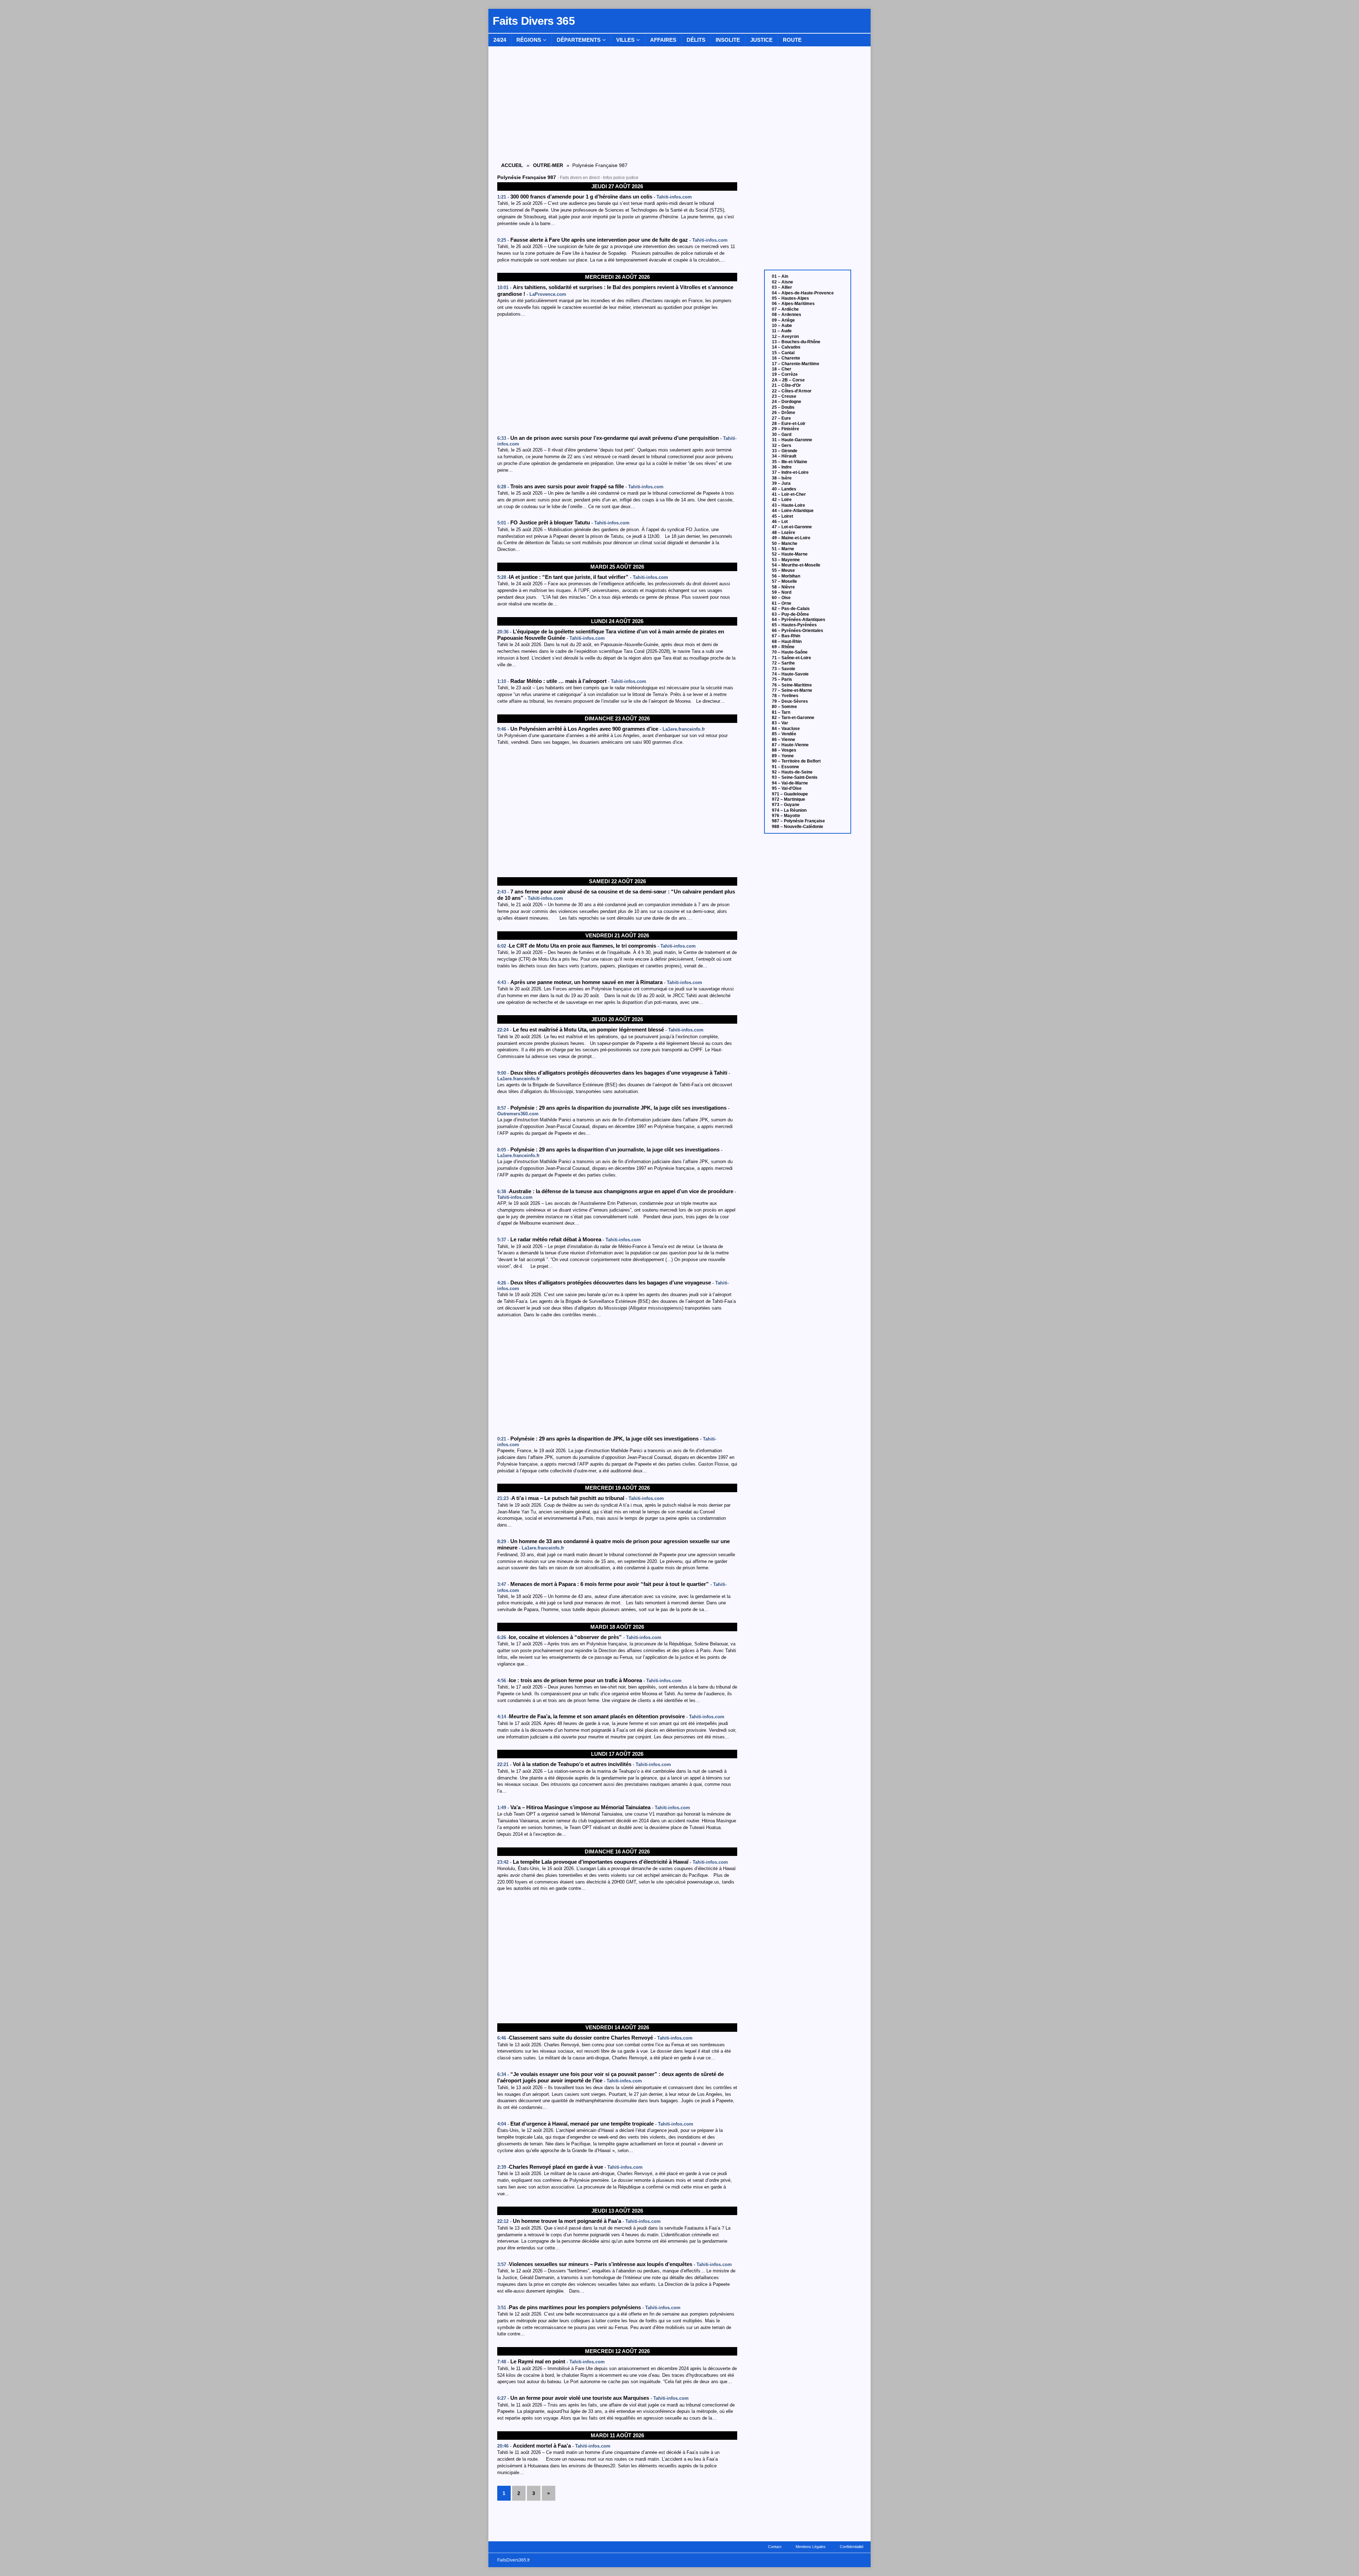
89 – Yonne (783, 756)
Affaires (663, 40)
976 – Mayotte (786, 816)
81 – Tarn (781, 712)
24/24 (500, 40)
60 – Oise (781, 598)
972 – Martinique (789, 799)
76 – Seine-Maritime (792, 685)
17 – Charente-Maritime (796, 364)
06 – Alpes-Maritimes (793, 304)
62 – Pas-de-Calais (791, 609)
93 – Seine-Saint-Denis (795, 777)
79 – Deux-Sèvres (790, 701)
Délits (696, 40)
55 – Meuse (783, 570)
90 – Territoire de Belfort (796, 761)
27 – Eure (781, 418)
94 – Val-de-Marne (790, 783)
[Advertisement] (617, 377)
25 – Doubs (783, 407)
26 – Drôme (784, 413)
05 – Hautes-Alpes (790, 298)
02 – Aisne (782, 282)
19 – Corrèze (785, 374)
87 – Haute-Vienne (790, 745)
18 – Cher (782, 369)
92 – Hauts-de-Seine (792, 772)
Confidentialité (852, 2547)
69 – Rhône (783, 647)
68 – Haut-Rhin (787, 642)
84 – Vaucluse (786, 729)
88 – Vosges (784, 750)
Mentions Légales (811, 2547)
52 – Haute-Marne (790, 554)
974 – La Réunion (789, 810)
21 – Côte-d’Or (786, 385)
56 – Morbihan (786, 576)
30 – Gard (782, 435)
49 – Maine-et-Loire (791, 538)
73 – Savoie (784, 669)
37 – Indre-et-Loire (790, 472)
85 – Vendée (784, 734)
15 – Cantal (783, 353)
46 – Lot (780, 522)
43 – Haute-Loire (789, 505)
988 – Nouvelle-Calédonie (798, 827)
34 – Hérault (784, 456)
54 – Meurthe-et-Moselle (796, 565)
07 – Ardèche (785, 309)
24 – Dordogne (787, 402)
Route (792, 40)
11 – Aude (782, 331)
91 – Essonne (785, 767)
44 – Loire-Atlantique (793, 511)
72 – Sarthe (783, 663)
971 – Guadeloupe (790, 794)
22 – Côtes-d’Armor (792, 391)
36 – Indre (782, 467)
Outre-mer (548, 165)
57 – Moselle (784, 581)
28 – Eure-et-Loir (789, 424)
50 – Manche (785, 544)
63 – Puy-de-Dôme (790, 614)
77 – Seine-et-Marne (792, 690)
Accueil (512, 165)
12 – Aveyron (785, 337)
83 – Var (780, 723)
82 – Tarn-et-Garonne (793, 718)
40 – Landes (784, 489)
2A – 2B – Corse (788, 380)
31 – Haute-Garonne (792, 440)
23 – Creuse (784, 396)
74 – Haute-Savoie (790, 674)
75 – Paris (782, 679)
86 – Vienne (784, 740)
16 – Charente (786, 358)
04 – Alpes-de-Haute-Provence (803, 293)
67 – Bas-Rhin (786, 636)
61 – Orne (782, 603)
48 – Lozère (784, 533)
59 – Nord (782, 592)
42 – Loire (782, 500)
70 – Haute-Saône (790, 652)
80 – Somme (784, 707)
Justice (761, 40)
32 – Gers (782, 445)
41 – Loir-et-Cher (789, 494)
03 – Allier (782, 287)
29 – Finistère (785, 429)
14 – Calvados (786, 347)
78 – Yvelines (785, 696)
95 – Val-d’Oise (787, 788)
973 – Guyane (786, 805)
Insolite (728, 40)
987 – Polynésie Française (798, 821)
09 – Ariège (783, 320)
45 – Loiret (782, 516)
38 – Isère (782, 478)
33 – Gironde (785, 451)
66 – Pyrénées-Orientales (798, 631)
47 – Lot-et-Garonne (792, 527)
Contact (775, 2547)
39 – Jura (781, 483)
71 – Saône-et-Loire (792, 658)
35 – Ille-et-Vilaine (790, 462)
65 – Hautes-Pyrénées (794, 625)
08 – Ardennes (787, 315)
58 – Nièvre (783, 587)
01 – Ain (780, 276)
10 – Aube (782, 326)
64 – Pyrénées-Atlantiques (799, 620)
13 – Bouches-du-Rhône (796, 342)
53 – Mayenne (786, 560)
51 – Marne (783, 549)
